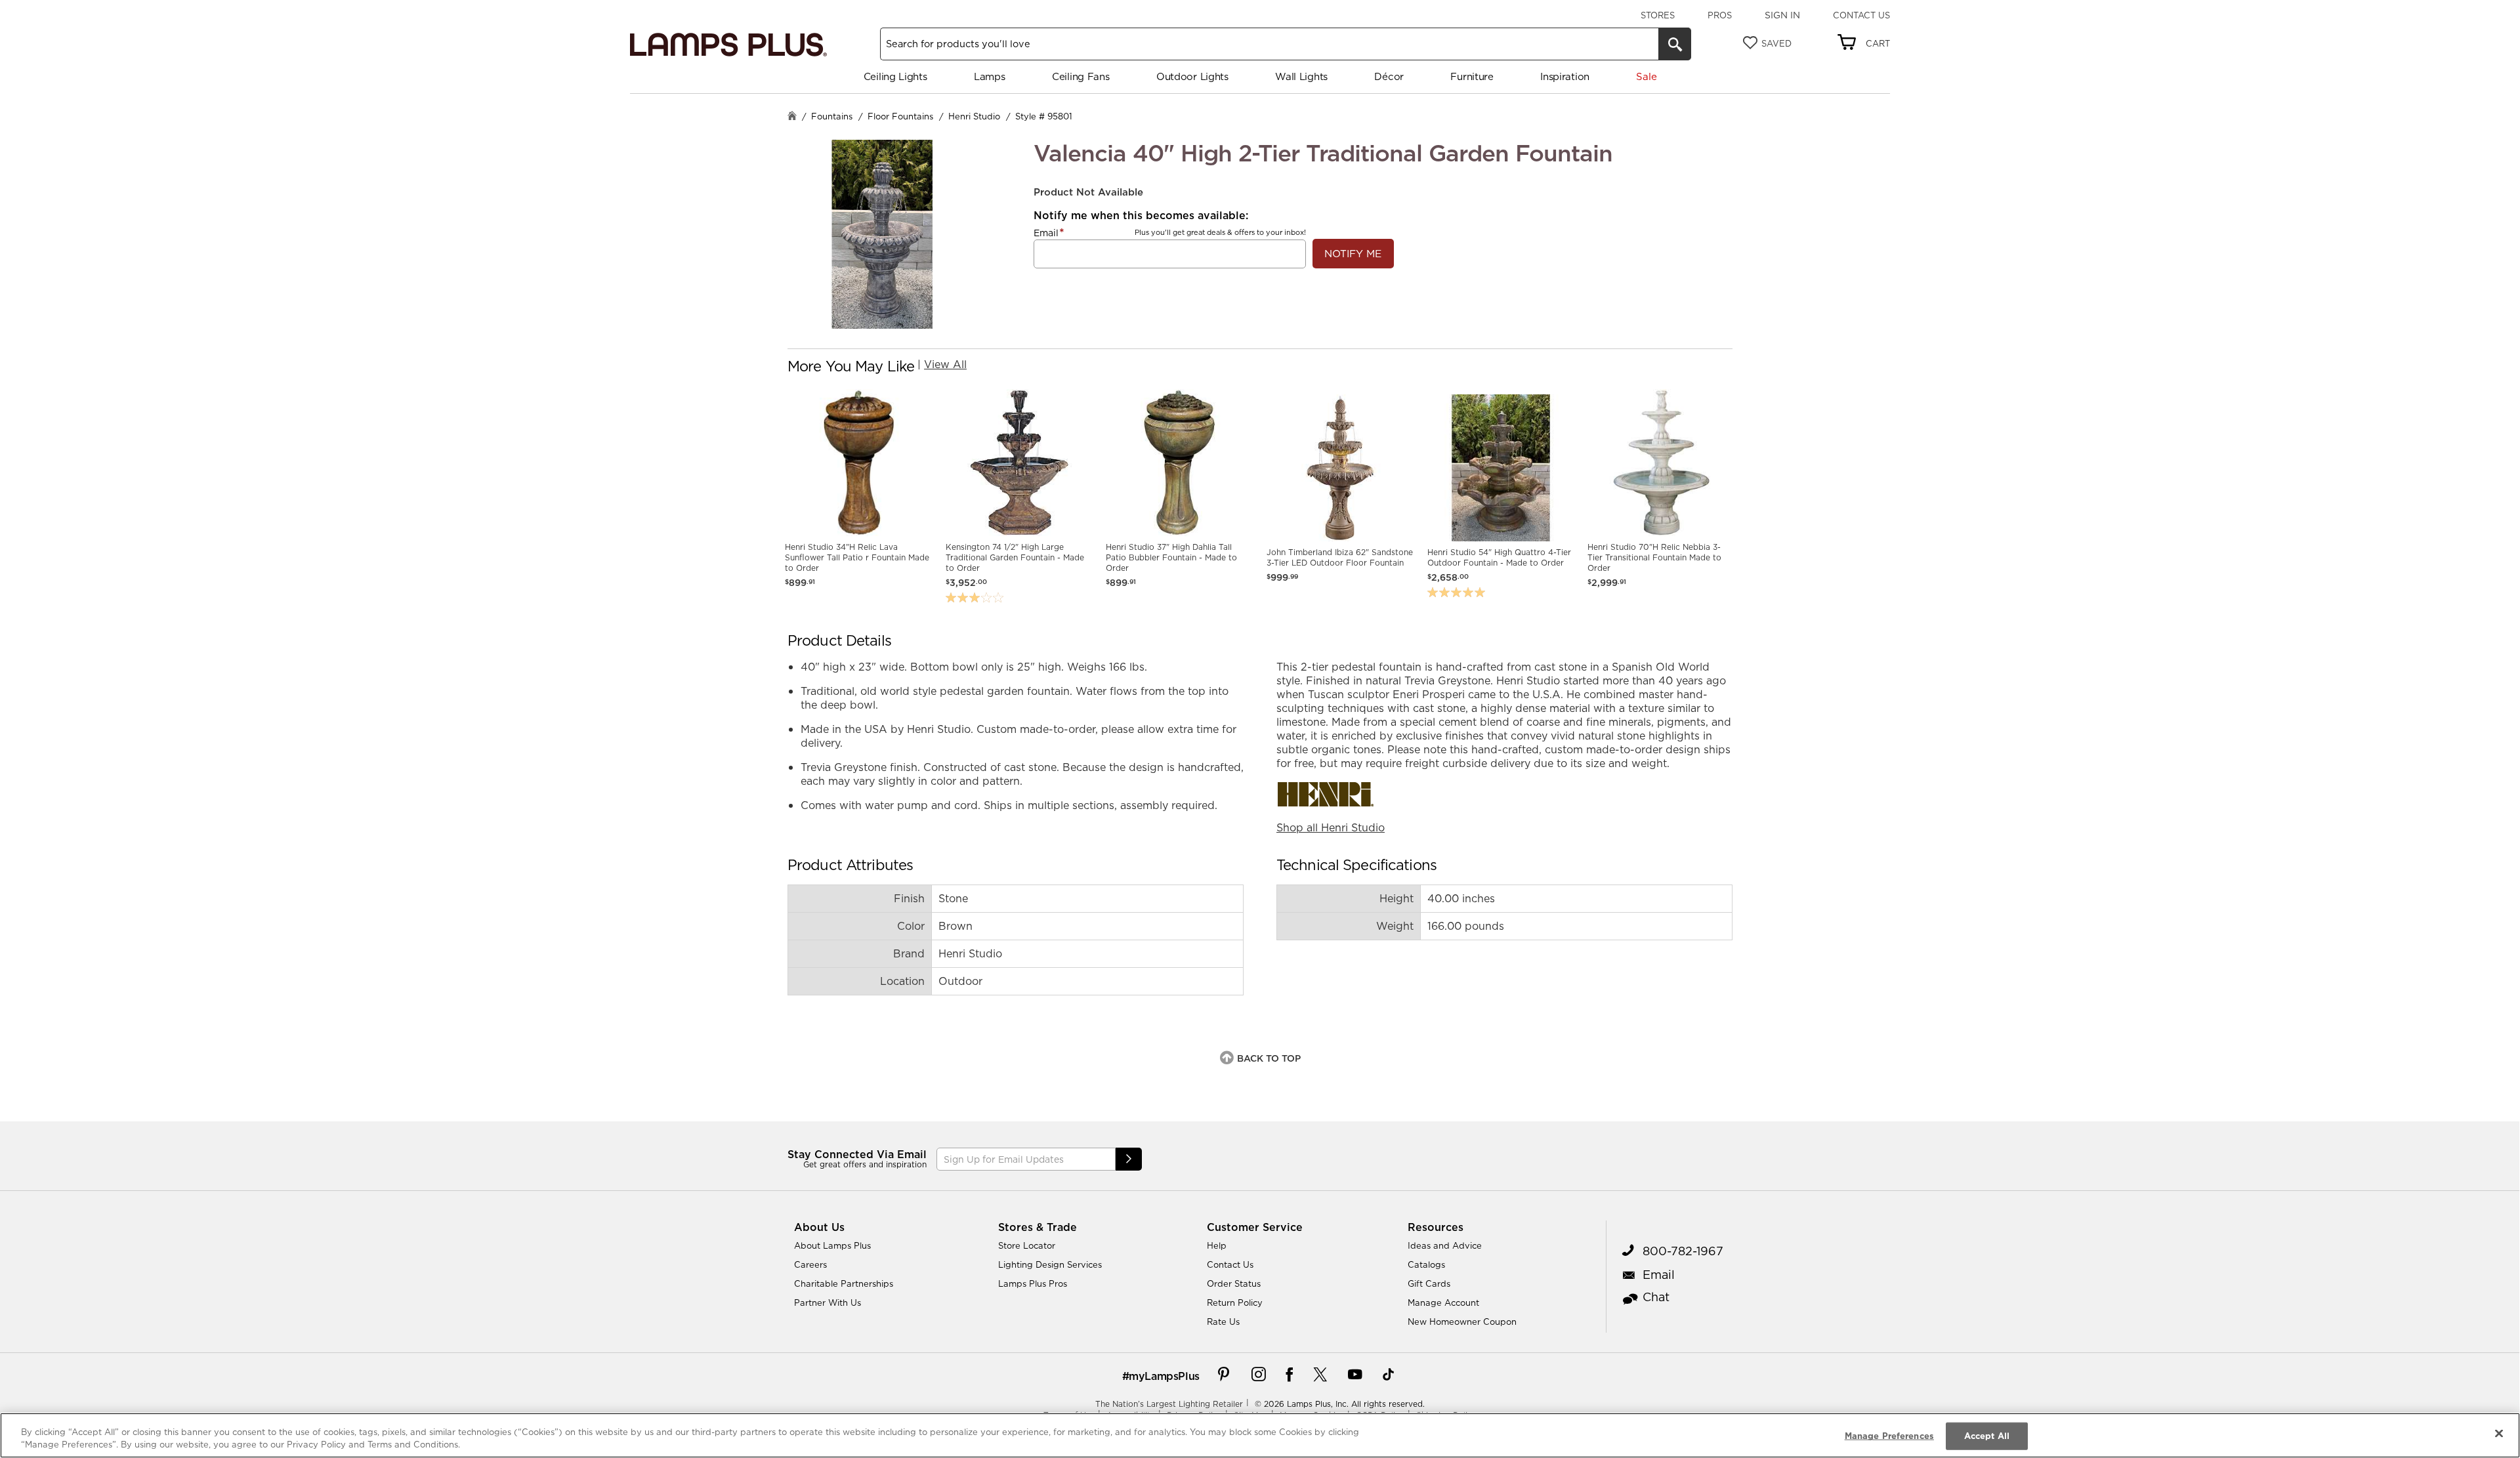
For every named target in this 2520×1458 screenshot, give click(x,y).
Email (1046, 233)
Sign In (1782, 15)
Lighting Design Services (1050, 1264)
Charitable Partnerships (844, 1283)
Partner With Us (828, 1302)
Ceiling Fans (1081, 76)
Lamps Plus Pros (1033, 1283)
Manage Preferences (1889, 1436)
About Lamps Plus (832, 1245)
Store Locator (1027, 1245)
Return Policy (1235, 1302)
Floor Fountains (900, 116)
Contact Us (1861, 15)
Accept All (1987, 1436)
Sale (1646, 76)
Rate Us (1223, 1322)
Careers (810, 1264)
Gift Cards (1429, 1283)
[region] (1260, 1435)
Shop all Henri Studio (1331, 827)
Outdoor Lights (1192, 76)
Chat (1656, 1297)
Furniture (1472, 76)
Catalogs (1426, 1264)
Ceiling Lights (895, 76)
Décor (1389, 76)
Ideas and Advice (1445, 1245)
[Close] (2499, 1434)
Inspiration (1565, 76)
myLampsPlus (1164, 1376)
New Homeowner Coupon (1462, 1322)
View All (945, 364)
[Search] (1675, 44)
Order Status (1234, 1283)
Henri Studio (974, 116)
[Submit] (1129, 1159)
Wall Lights (1301, 76)
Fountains (832, 116)
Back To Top (1269, 1058)
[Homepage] (792, 117)
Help (1217, 1245)
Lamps (990, 76)
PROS (1720, 15)
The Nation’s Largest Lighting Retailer (1169, 1404)
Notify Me (1353, 254)
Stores (1658, 15)
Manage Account (1443, 1302)
